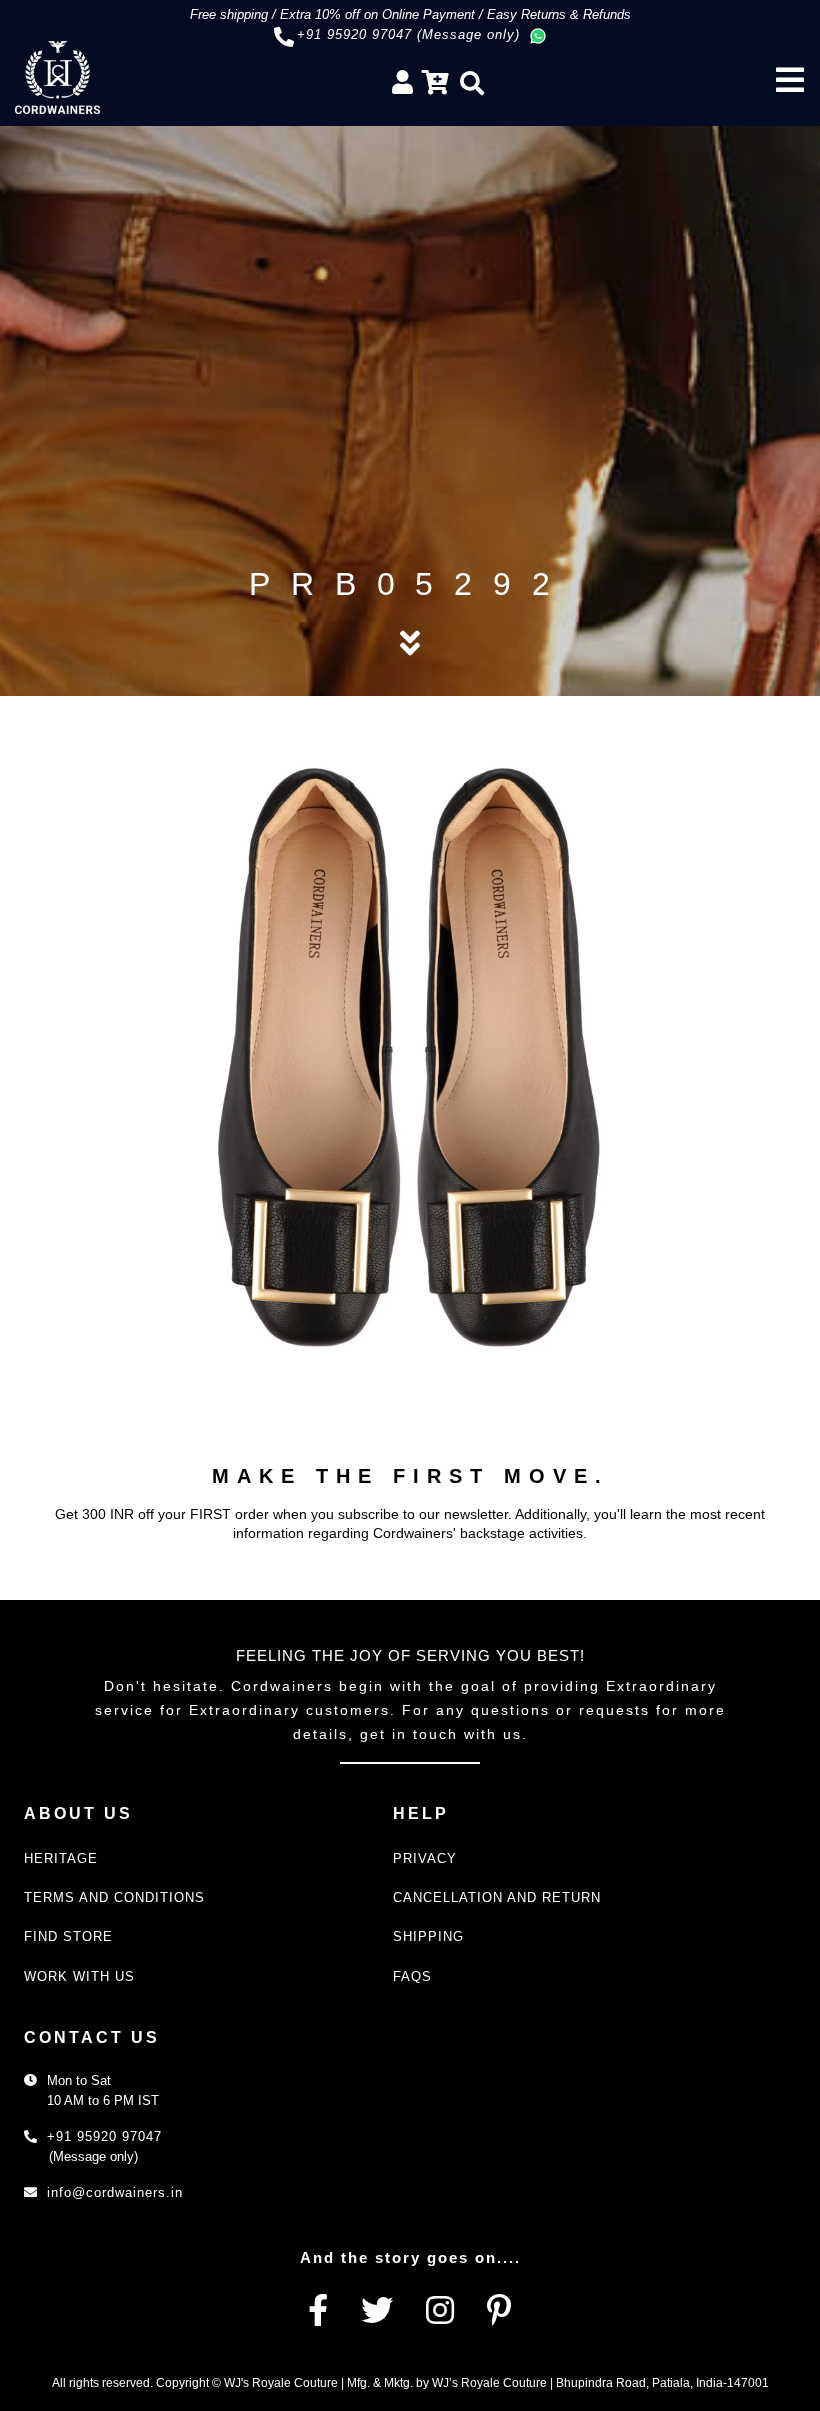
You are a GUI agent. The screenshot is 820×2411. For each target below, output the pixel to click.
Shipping (428, 1936)
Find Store (68, 1936)
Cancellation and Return (497, 1897)
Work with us (79, 1976)
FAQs (412, 1976)
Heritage (61, 1858)
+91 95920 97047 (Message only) (408, 34)
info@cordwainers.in (115, 2192)
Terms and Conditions (114, 1897)
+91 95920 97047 (104, 2136)
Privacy (425, 1858)
